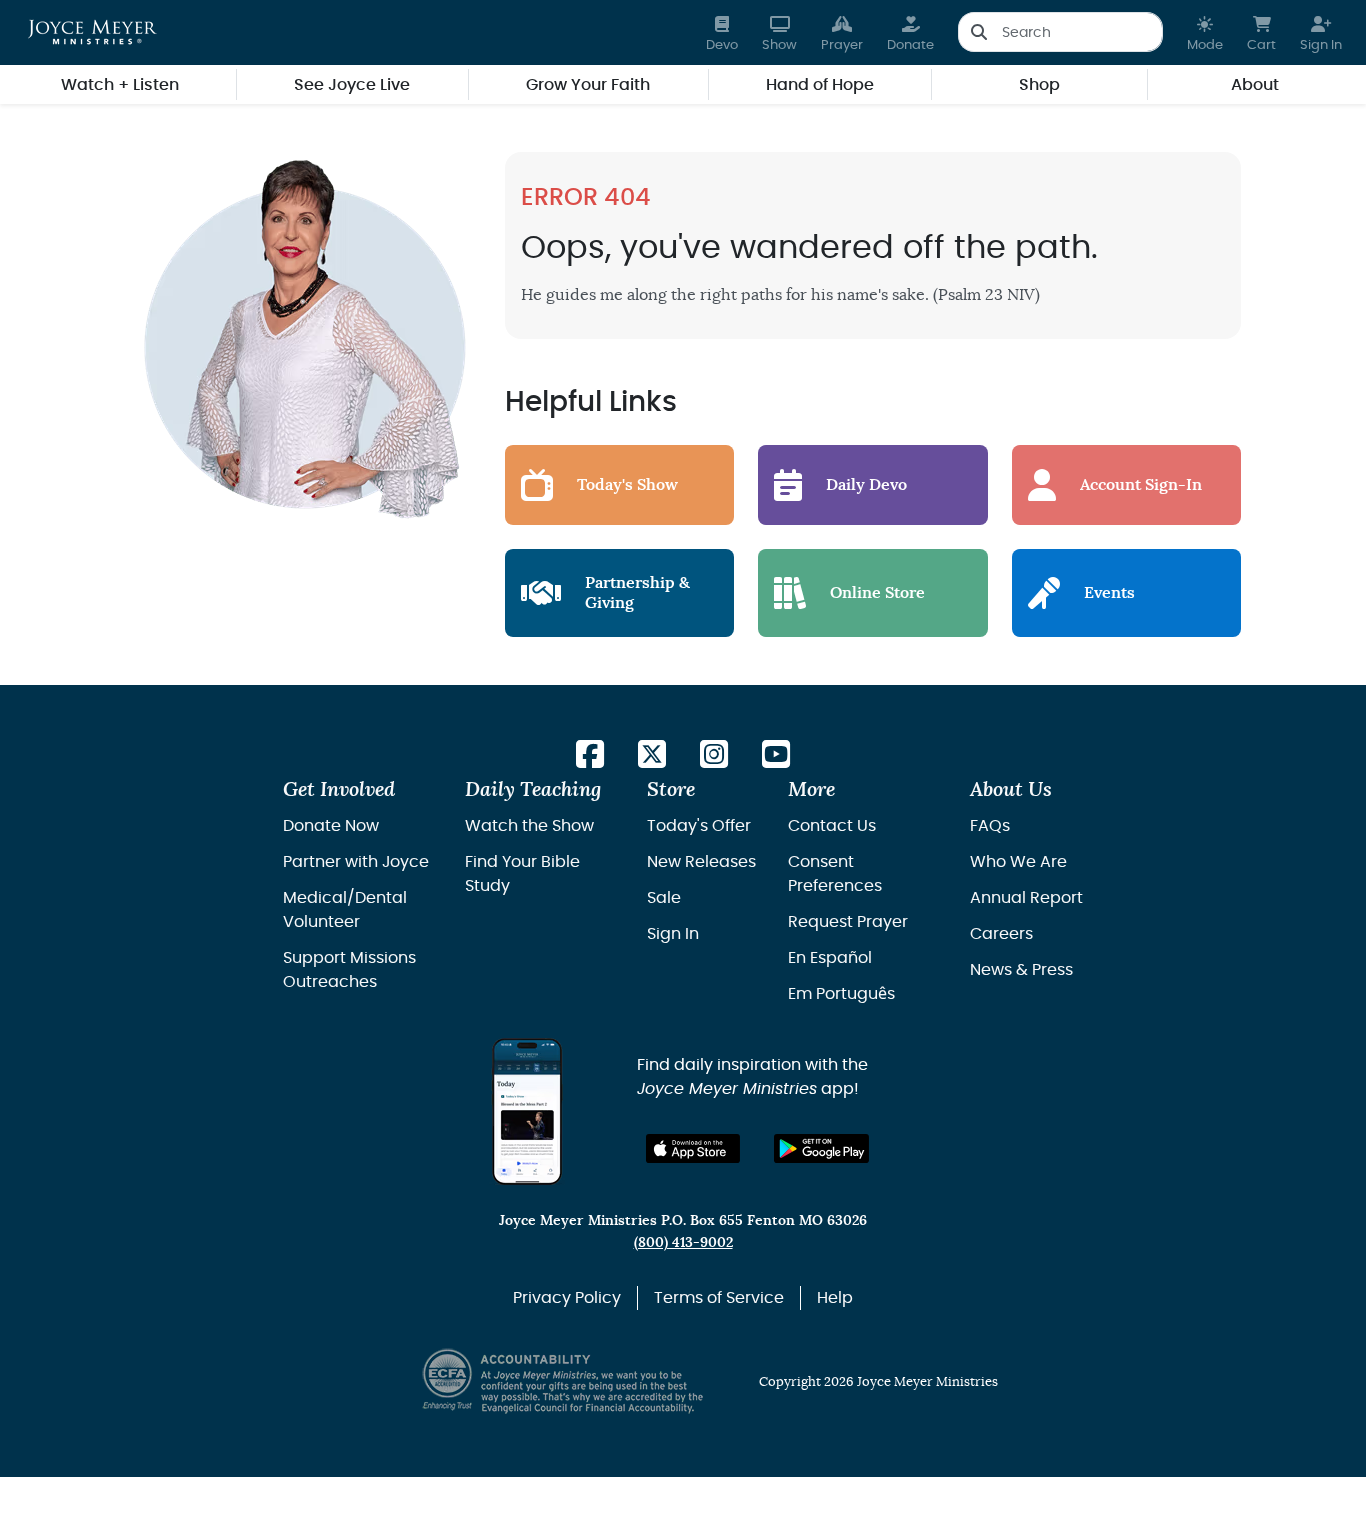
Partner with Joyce (356, 862)
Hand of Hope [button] (820, 85)
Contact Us (832, 826)
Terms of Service (719, 1298)
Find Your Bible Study (522, 874)
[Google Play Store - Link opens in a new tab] (821, 1148)
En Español (830, 958)
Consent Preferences (835, 874)
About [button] (1255, 85)
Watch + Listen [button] (120, 85)
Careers (1001, 934)
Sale (664, 898)
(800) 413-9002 (683, 1242)
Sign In (673, 934)
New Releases (701, 862)
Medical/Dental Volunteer (345, 910)
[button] (1205, 32)
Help (835, 1298)
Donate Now (331, 826)
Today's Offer (699, 826)
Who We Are (1018, 862)
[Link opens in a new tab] (590, 755)
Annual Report (1026, 898)
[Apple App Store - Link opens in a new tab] (693, 1148)
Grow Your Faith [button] (588, 85)
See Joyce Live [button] (352, 85)
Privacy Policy (567, 1298)
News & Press (1021, 970)
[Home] (92, 32)
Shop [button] (1039, 85)
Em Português (841, 994)
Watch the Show (529, 826)
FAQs (990, 826)
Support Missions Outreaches (349, 970)
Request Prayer (848, 922)
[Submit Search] (978, 32)
